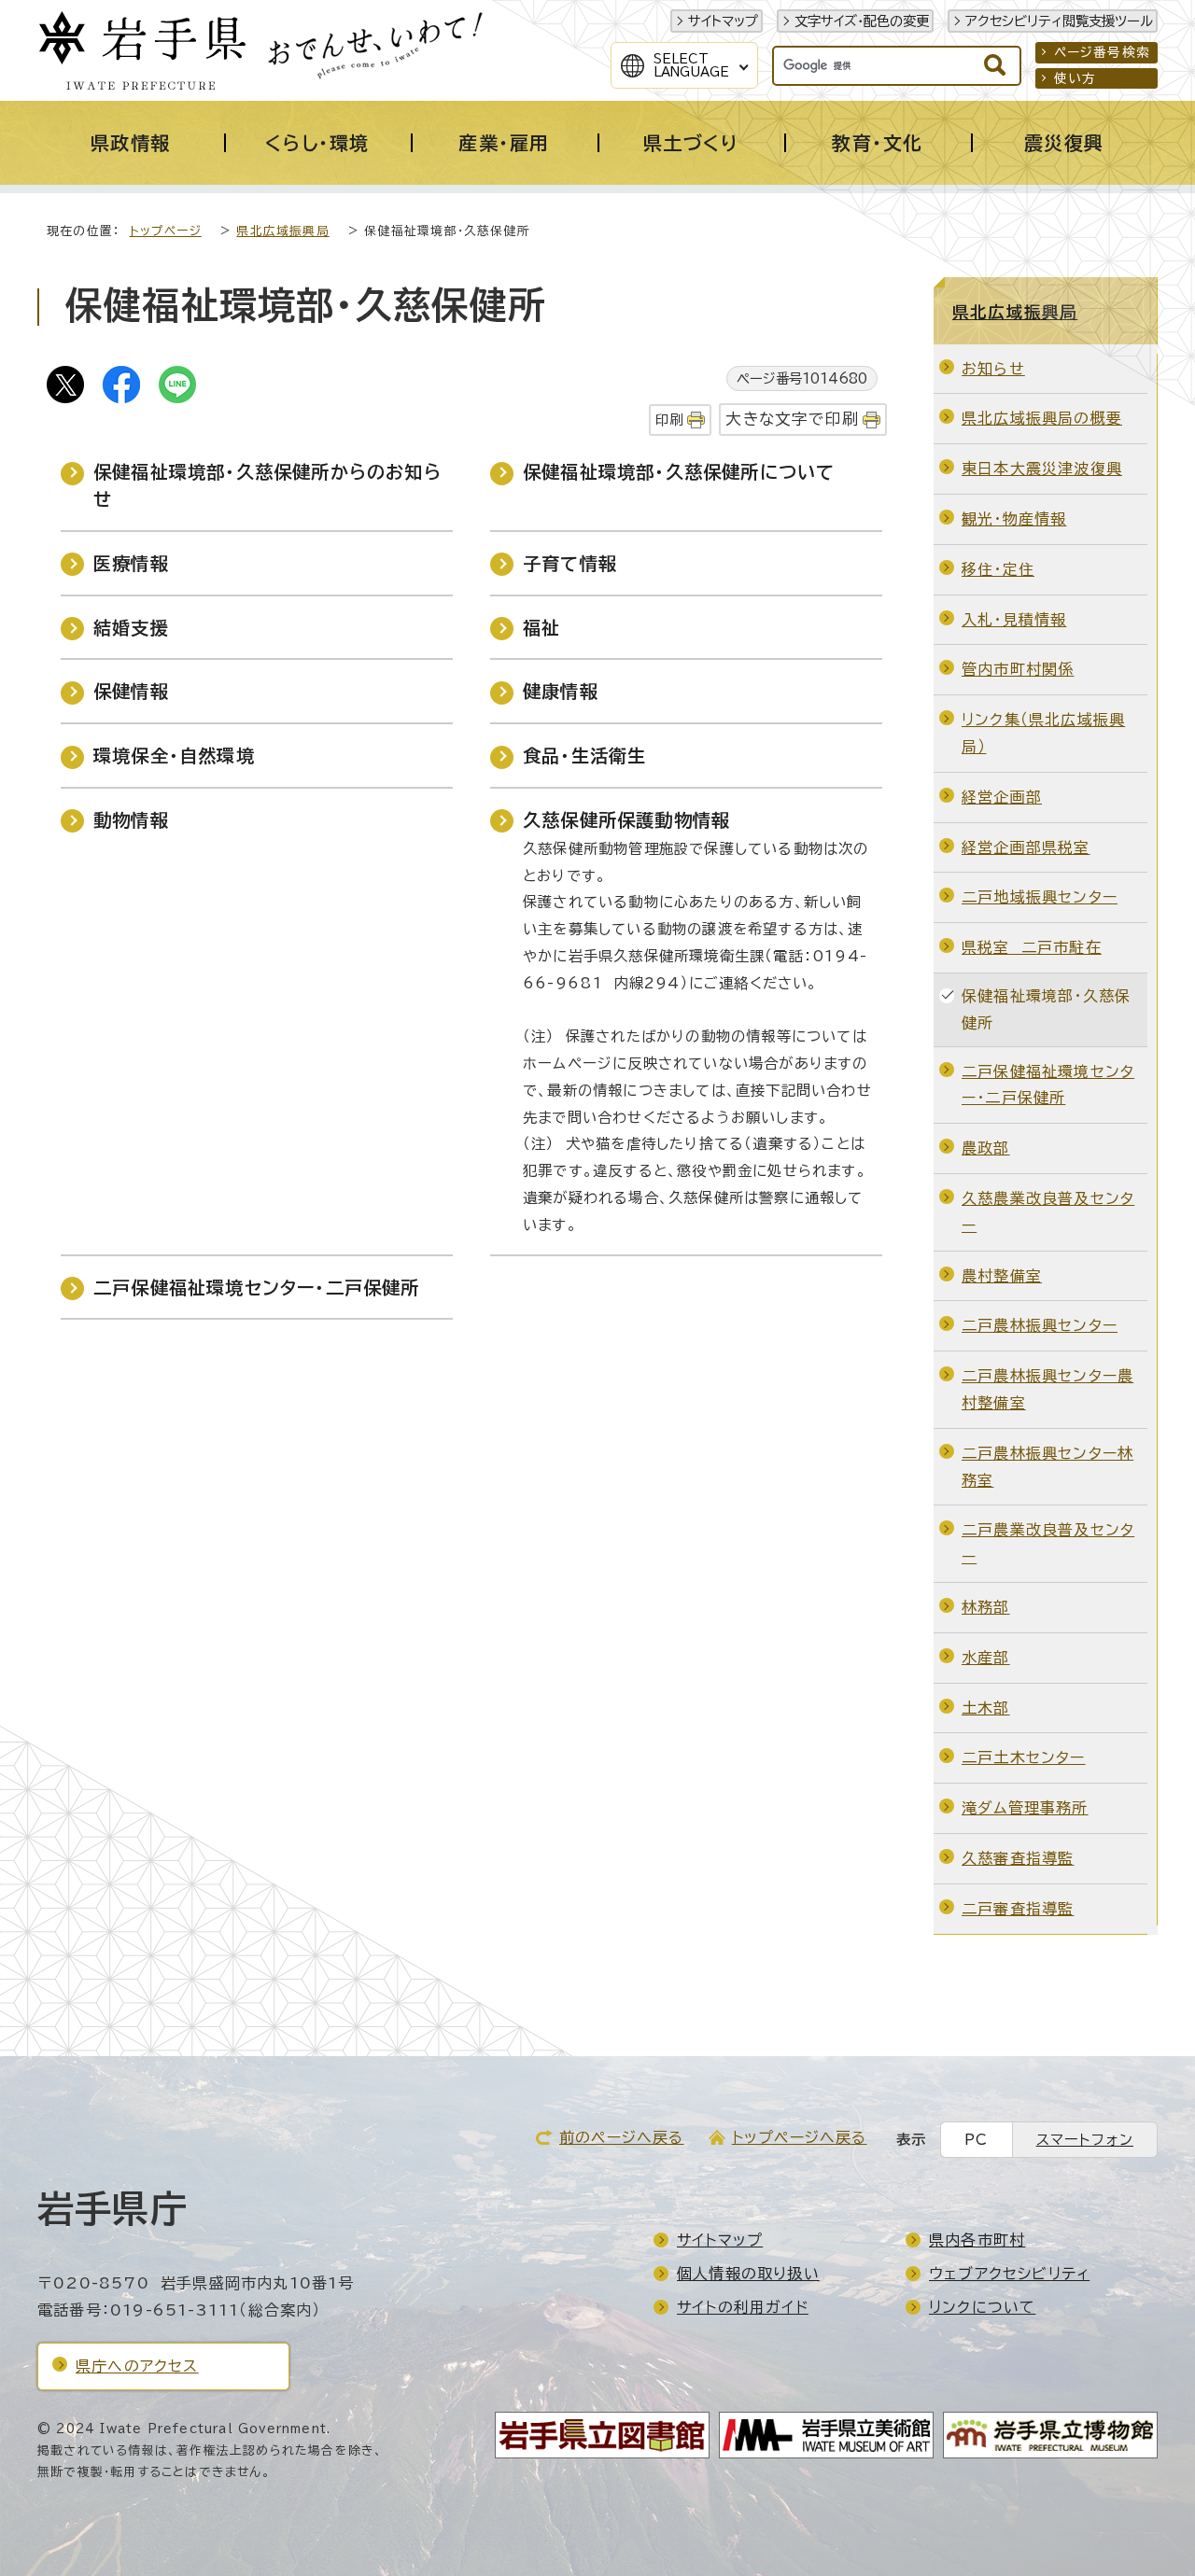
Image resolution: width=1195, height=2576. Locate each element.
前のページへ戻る (622, 2137)
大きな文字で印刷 (792, 419)
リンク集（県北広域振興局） (1043, 733)
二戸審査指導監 (1018, 1909)
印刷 (669, 420)
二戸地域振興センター (1040, 897)
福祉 (541, 628)
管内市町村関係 (1018, 669)
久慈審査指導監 (1018, 1858)
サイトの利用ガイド (743, 2307)
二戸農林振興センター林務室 (1047, 1467)
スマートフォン (1085, 2140)
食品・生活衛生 (584, 756)
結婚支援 (131, 628)
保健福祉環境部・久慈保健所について (679, 472)
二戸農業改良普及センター (1048, 1543)
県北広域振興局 (282, 231)
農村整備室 (1002, 1276)
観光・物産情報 (1014, 519)
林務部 (986, 1607)
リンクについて (982, 2307)
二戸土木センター (1024, 1757)
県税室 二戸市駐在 (1032, 947)
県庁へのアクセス (137, 2366)
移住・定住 (998, 569)
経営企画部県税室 (1026, 847)
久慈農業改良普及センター (1048, 1212)
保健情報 (131, 691)
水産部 (986, 1658)
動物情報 (131, 820)
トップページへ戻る (800, 2137)
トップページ (166, 231)
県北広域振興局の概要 (1042, 418)
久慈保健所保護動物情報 (626, 820)
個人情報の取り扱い (748, 2274)
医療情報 (131, 563)
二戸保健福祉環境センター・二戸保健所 (257, 1288)
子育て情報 (570, 563)
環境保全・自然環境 (174, 756)
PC (976, 2140)
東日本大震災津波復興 (1042, 469)
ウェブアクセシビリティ (1009, 2274)
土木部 (986, 1708)
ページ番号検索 (1102, 52)
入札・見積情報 (1014, 620)
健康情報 (561, 691)
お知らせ (993, 369)
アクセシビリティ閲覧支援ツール (1059, 21)
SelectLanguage (691, 65)
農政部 (986, 1148)
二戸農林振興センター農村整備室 (1047, 1389)
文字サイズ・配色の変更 (862, 21)
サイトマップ (723, 21)
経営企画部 (1002, 797)
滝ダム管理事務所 (1025, 1808)
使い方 (1075, 78)
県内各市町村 (977, 2240)
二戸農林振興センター (1040, 1325)
